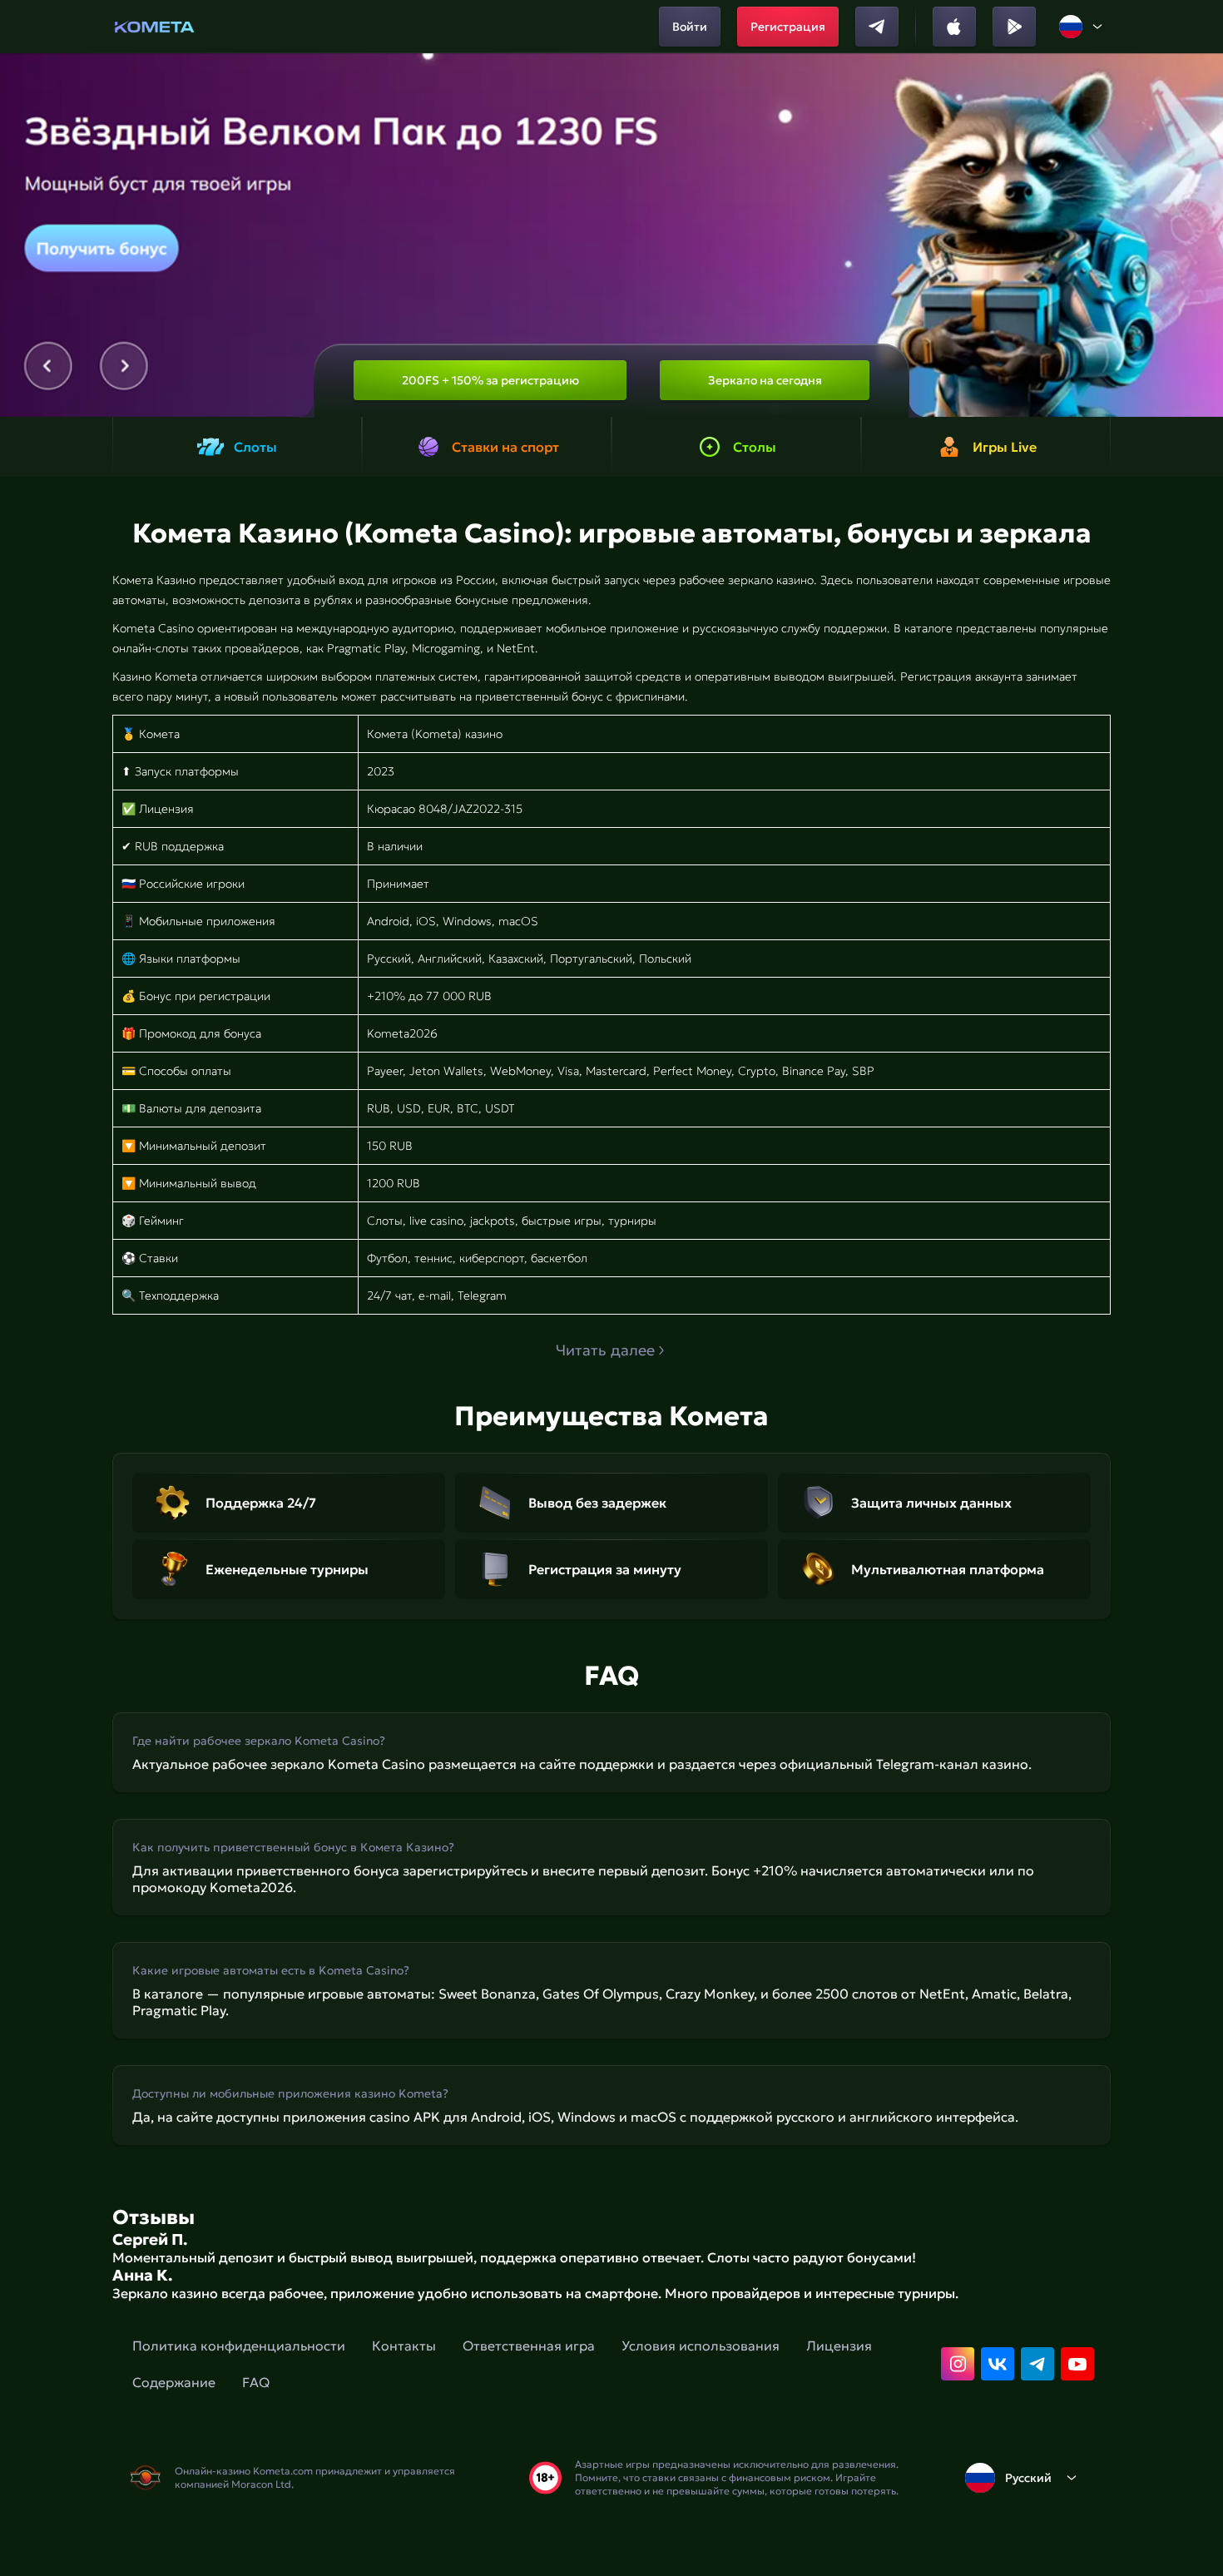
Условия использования (701, 2346)
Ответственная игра (529, 2346)
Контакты (404, 2346)
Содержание (174, 2382)
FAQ (256, 2382)
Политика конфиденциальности (239, 2346)
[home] (154, 27)
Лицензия (839, 2346)
